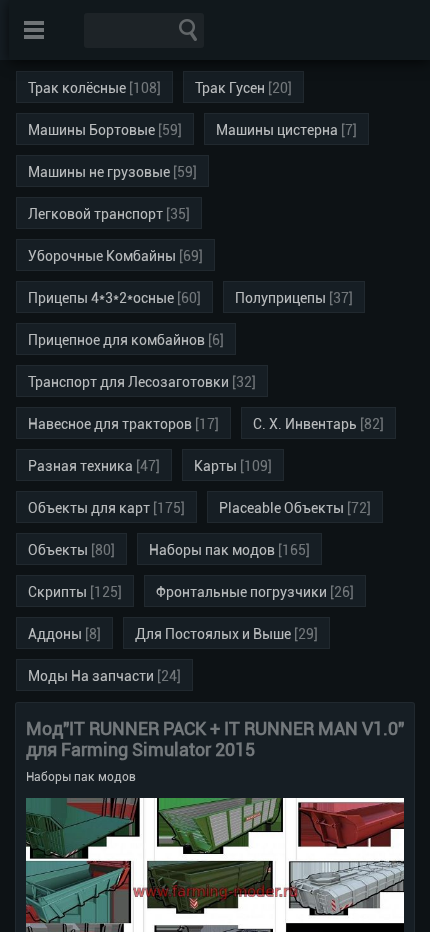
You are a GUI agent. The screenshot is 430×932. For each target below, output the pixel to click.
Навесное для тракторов (110, 424)
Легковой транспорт (95, 214)
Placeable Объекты (281, 508)
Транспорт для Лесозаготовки (128, 382)
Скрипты (57, 592)
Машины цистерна (277, 130)
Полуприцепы (280, 298)
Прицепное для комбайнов (116, 340)
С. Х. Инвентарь (305, 424)
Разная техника (80, 466)
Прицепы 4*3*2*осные (101, 298)
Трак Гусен (230, 88)
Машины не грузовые (99, 172)
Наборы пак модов (212, 550)
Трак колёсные (77, 88)
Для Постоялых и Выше (213, 634)
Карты (215, 466)
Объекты (58, 550)
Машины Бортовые (91, 130)
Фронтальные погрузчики (241, 592)
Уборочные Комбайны (102, 256)
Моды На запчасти (91, 676)
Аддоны (55, 634)
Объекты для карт (89, 508)
